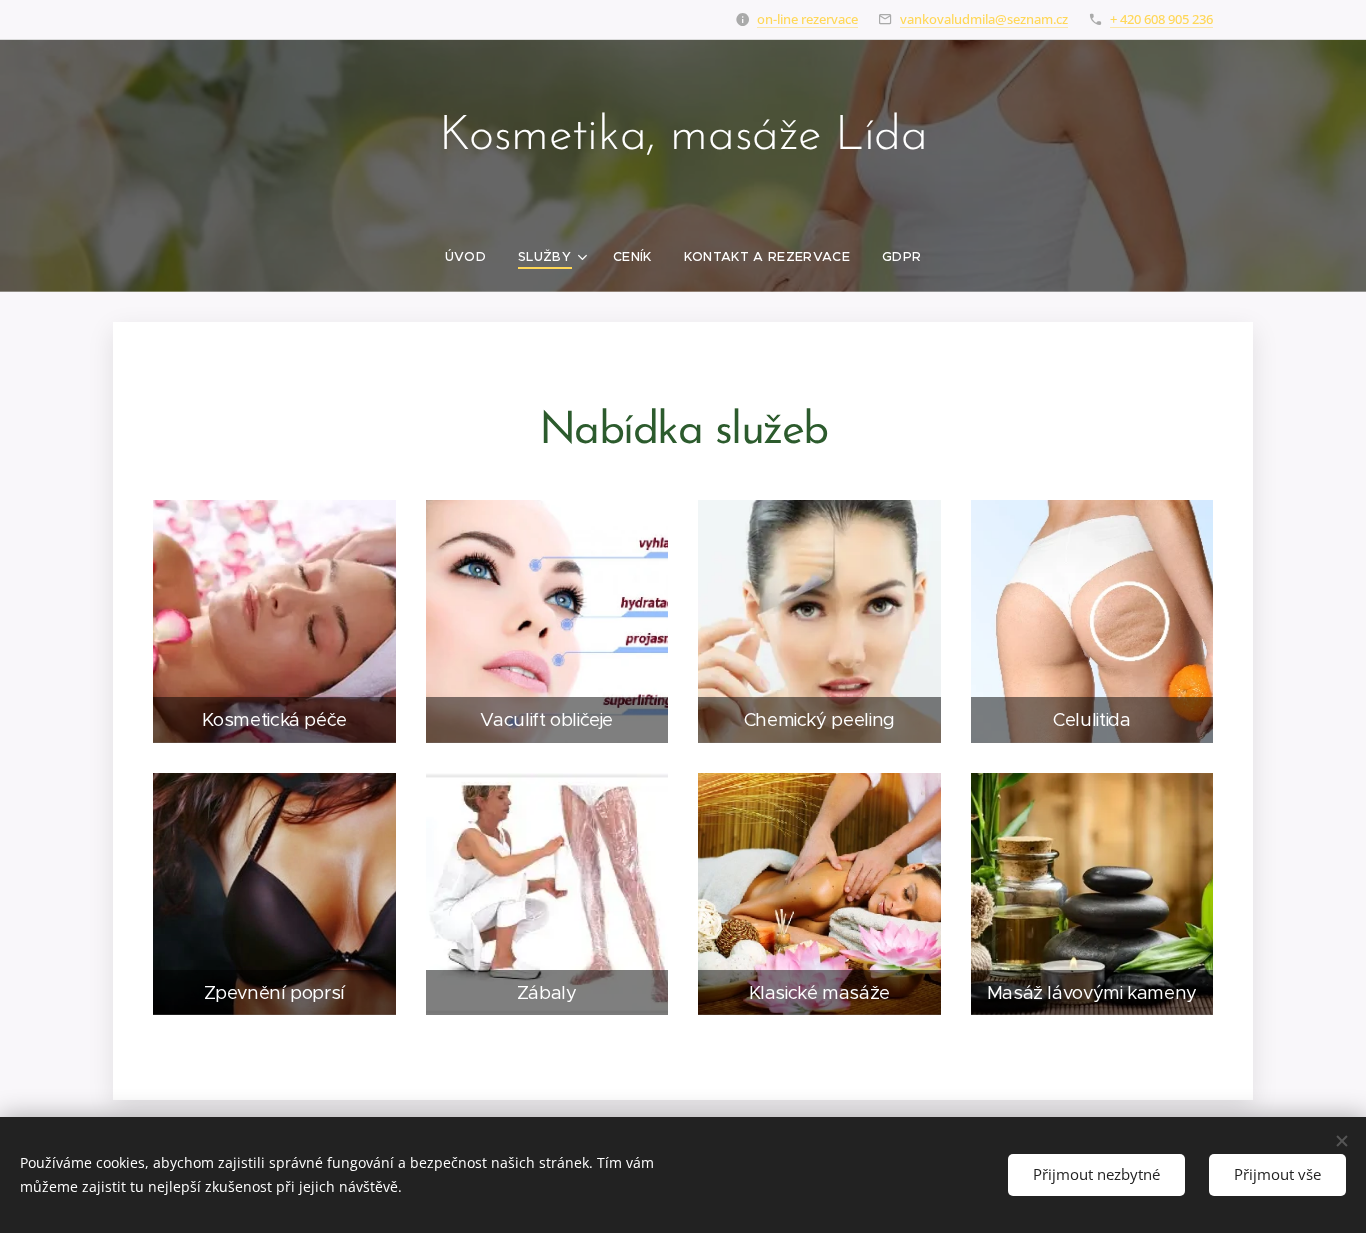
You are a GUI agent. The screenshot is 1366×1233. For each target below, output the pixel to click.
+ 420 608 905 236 (1161, 19)
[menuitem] (473, 257)
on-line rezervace (807, 19)
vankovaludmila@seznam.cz (984, 19)
